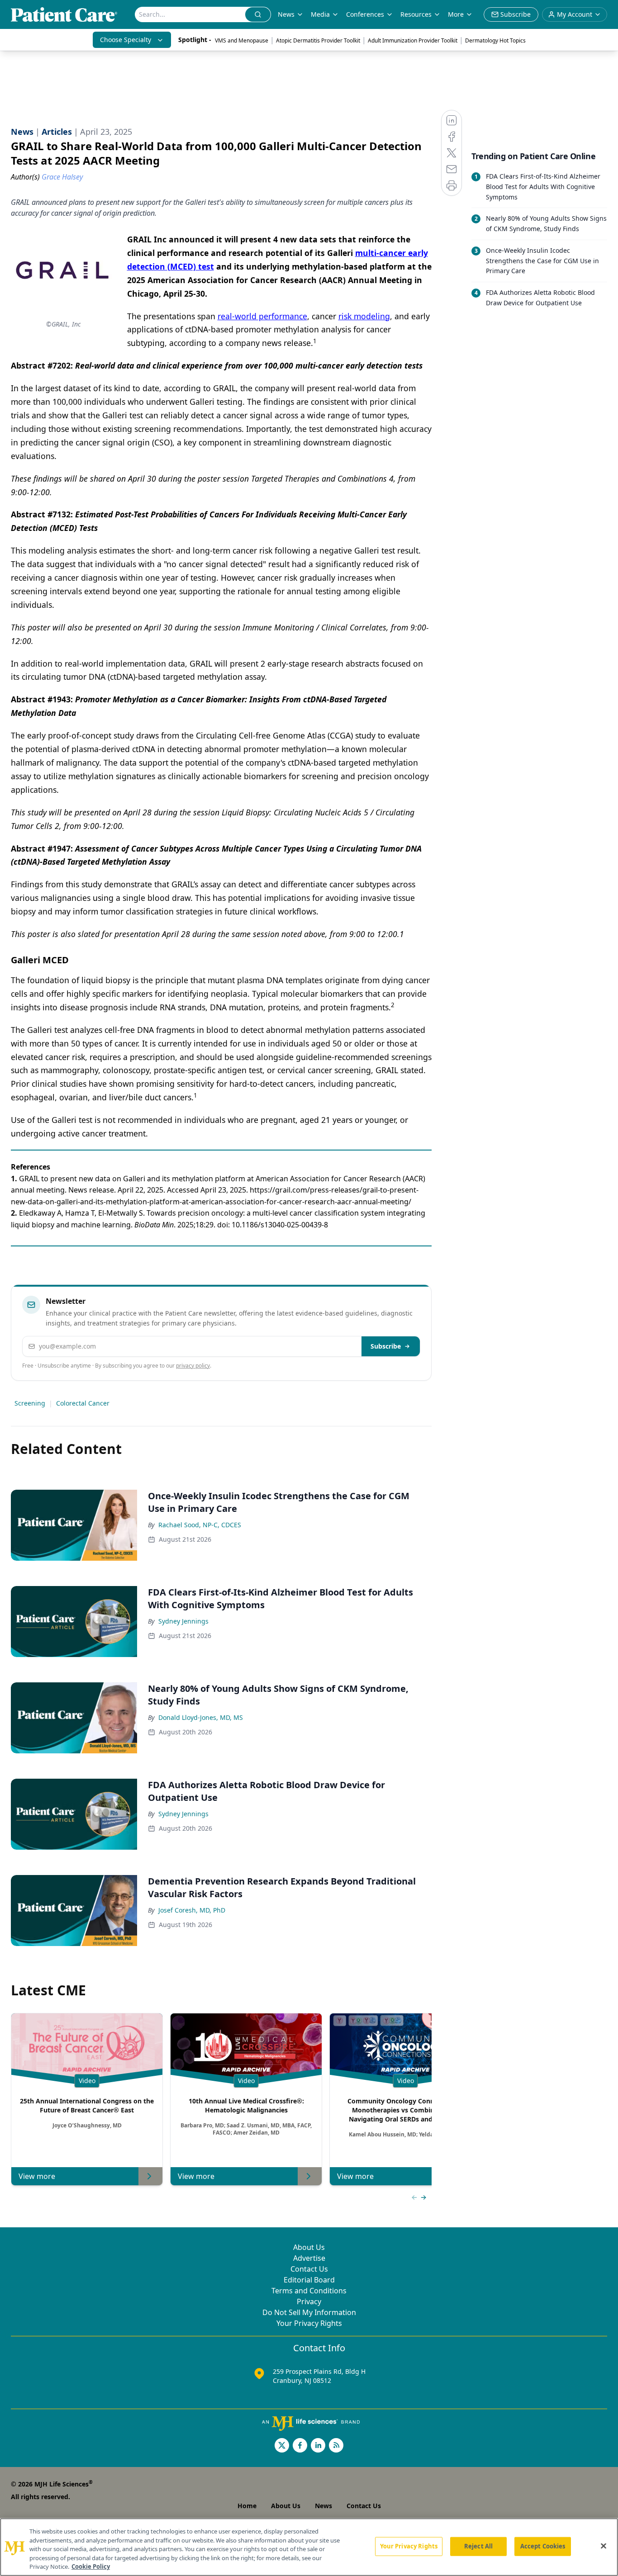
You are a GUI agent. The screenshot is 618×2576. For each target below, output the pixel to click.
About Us (309, 2247)
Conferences (365, 14)
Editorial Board (309, 2280)
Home (247, 2506)
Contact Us (309, 2269)
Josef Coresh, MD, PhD (192, 1910)
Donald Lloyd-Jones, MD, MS (201, 1717)
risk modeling (364, 316)
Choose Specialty (126, 40)
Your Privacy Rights (309, 2323)
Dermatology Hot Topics (495, 40)
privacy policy (193, 1366)
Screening (30, 1403)
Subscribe (386, 1346)
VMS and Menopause (242, 40)
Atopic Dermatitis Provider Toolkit (318, 40)
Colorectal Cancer (83, 1403)
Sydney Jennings (183, 1621)
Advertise (309, 2258)
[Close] (604, 2546)
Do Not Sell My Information (309, 2312)
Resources (416, 14)
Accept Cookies (543, 2546)
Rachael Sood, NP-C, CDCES (200, 1525)
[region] (309, 2547)
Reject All (478, 2546)
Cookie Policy (91, 2567)
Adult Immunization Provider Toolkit (413, 40)
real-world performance (262, 316)
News (286, 14)
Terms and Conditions (309, 2291)
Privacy (309, 2301)
